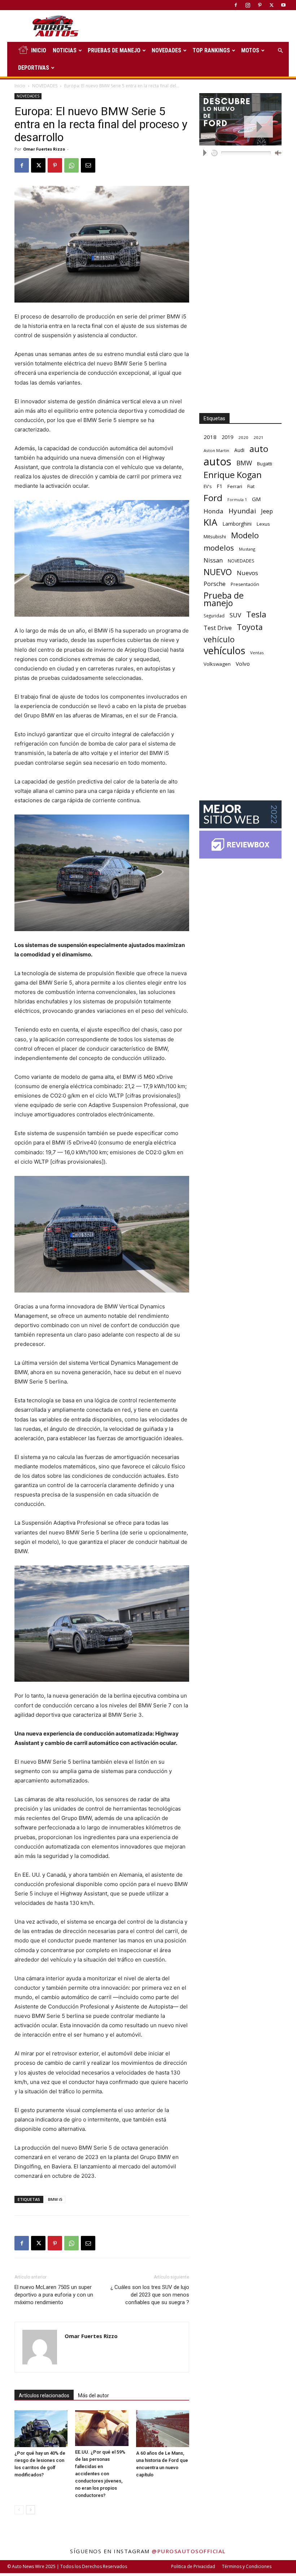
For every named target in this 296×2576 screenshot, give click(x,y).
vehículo (219, 639)
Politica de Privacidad (193, 2566)
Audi (239, 450)
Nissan (213, 560)
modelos (219, 548)
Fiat (251, 486)
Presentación (245, 584)
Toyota (250, 627)
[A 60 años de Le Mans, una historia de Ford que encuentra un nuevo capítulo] (163, 2429)
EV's (208, 486)
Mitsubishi (215, 537)
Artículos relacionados (44, 2395)
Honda (214, 511)
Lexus (263, 524)
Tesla (256, 614)
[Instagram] (248, 5)
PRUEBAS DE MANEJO (114, 50)
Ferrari (235, 486)
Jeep (267, 511)
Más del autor (93, 2395)
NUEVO (218, 572)
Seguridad (214, 616)
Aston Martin (216, 450)
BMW (244, 463)
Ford (213, 498)
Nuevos (247, 573)
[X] (271, 5)
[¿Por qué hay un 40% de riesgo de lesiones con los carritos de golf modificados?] (41, 2429)
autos (217, 462)
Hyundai (242, 511)
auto (259, 449)
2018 (210, 437)
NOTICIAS (65, 50)
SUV (235, 615)
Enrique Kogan (233, 475)
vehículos (224, 650)
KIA (210, 522)
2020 (243, 437)
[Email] (88, 165)
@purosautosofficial (189, 2551)
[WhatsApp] (71, 165)
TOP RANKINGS (211, 50)
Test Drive (218, 628)
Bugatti (265, 464)
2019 (227, 437)
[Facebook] (236, 5)
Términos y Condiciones (247, 2566)
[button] (280, 51)
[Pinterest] (260, 5)
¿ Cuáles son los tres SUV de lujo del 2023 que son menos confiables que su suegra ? (150, 2295)
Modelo (245, 535)
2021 (258, 437)
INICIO (39, 50)
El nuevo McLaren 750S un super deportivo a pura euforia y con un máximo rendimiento (54, 2295)
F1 (219, 486)
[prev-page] (19, 2510)
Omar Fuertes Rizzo (44, 149)
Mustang (247, 549)
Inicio (20, 86)
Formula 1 (237, 500)
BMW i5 (55, 2199)
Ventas (257, 653)
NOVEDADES (166, 50)
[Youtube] (283, 5)
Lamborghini (237, 524)
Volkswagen (217, 664)
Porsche (215, 584)
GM (256, 499)
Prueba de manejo (224, 599)
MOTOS (250, 50)
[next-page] (31, 2510)
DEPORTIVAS (34, 68)
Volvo (243, 664)
